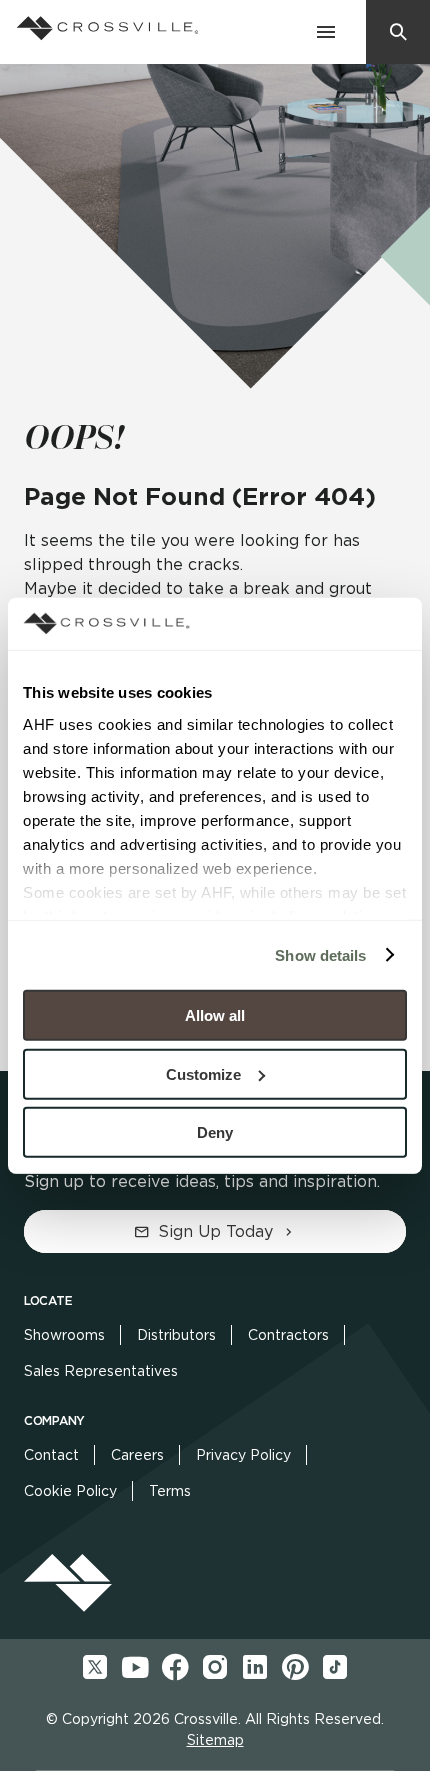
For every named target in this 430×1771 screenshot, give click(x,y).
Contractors (288, 1335)
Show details (320, 954)
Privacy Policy (243, 1455)
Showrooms (64, 1335)
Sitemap (215, 1740)
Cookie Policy (70, 1491)
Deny (215, 1132)
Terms (170, 1491)
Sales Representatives (101, 1371)
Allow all (215, 1015)
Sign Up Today (215, 1231)
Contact (51, 1455)
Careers (137, 1455)
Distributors (176, 1335)
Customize (203, 1073)
